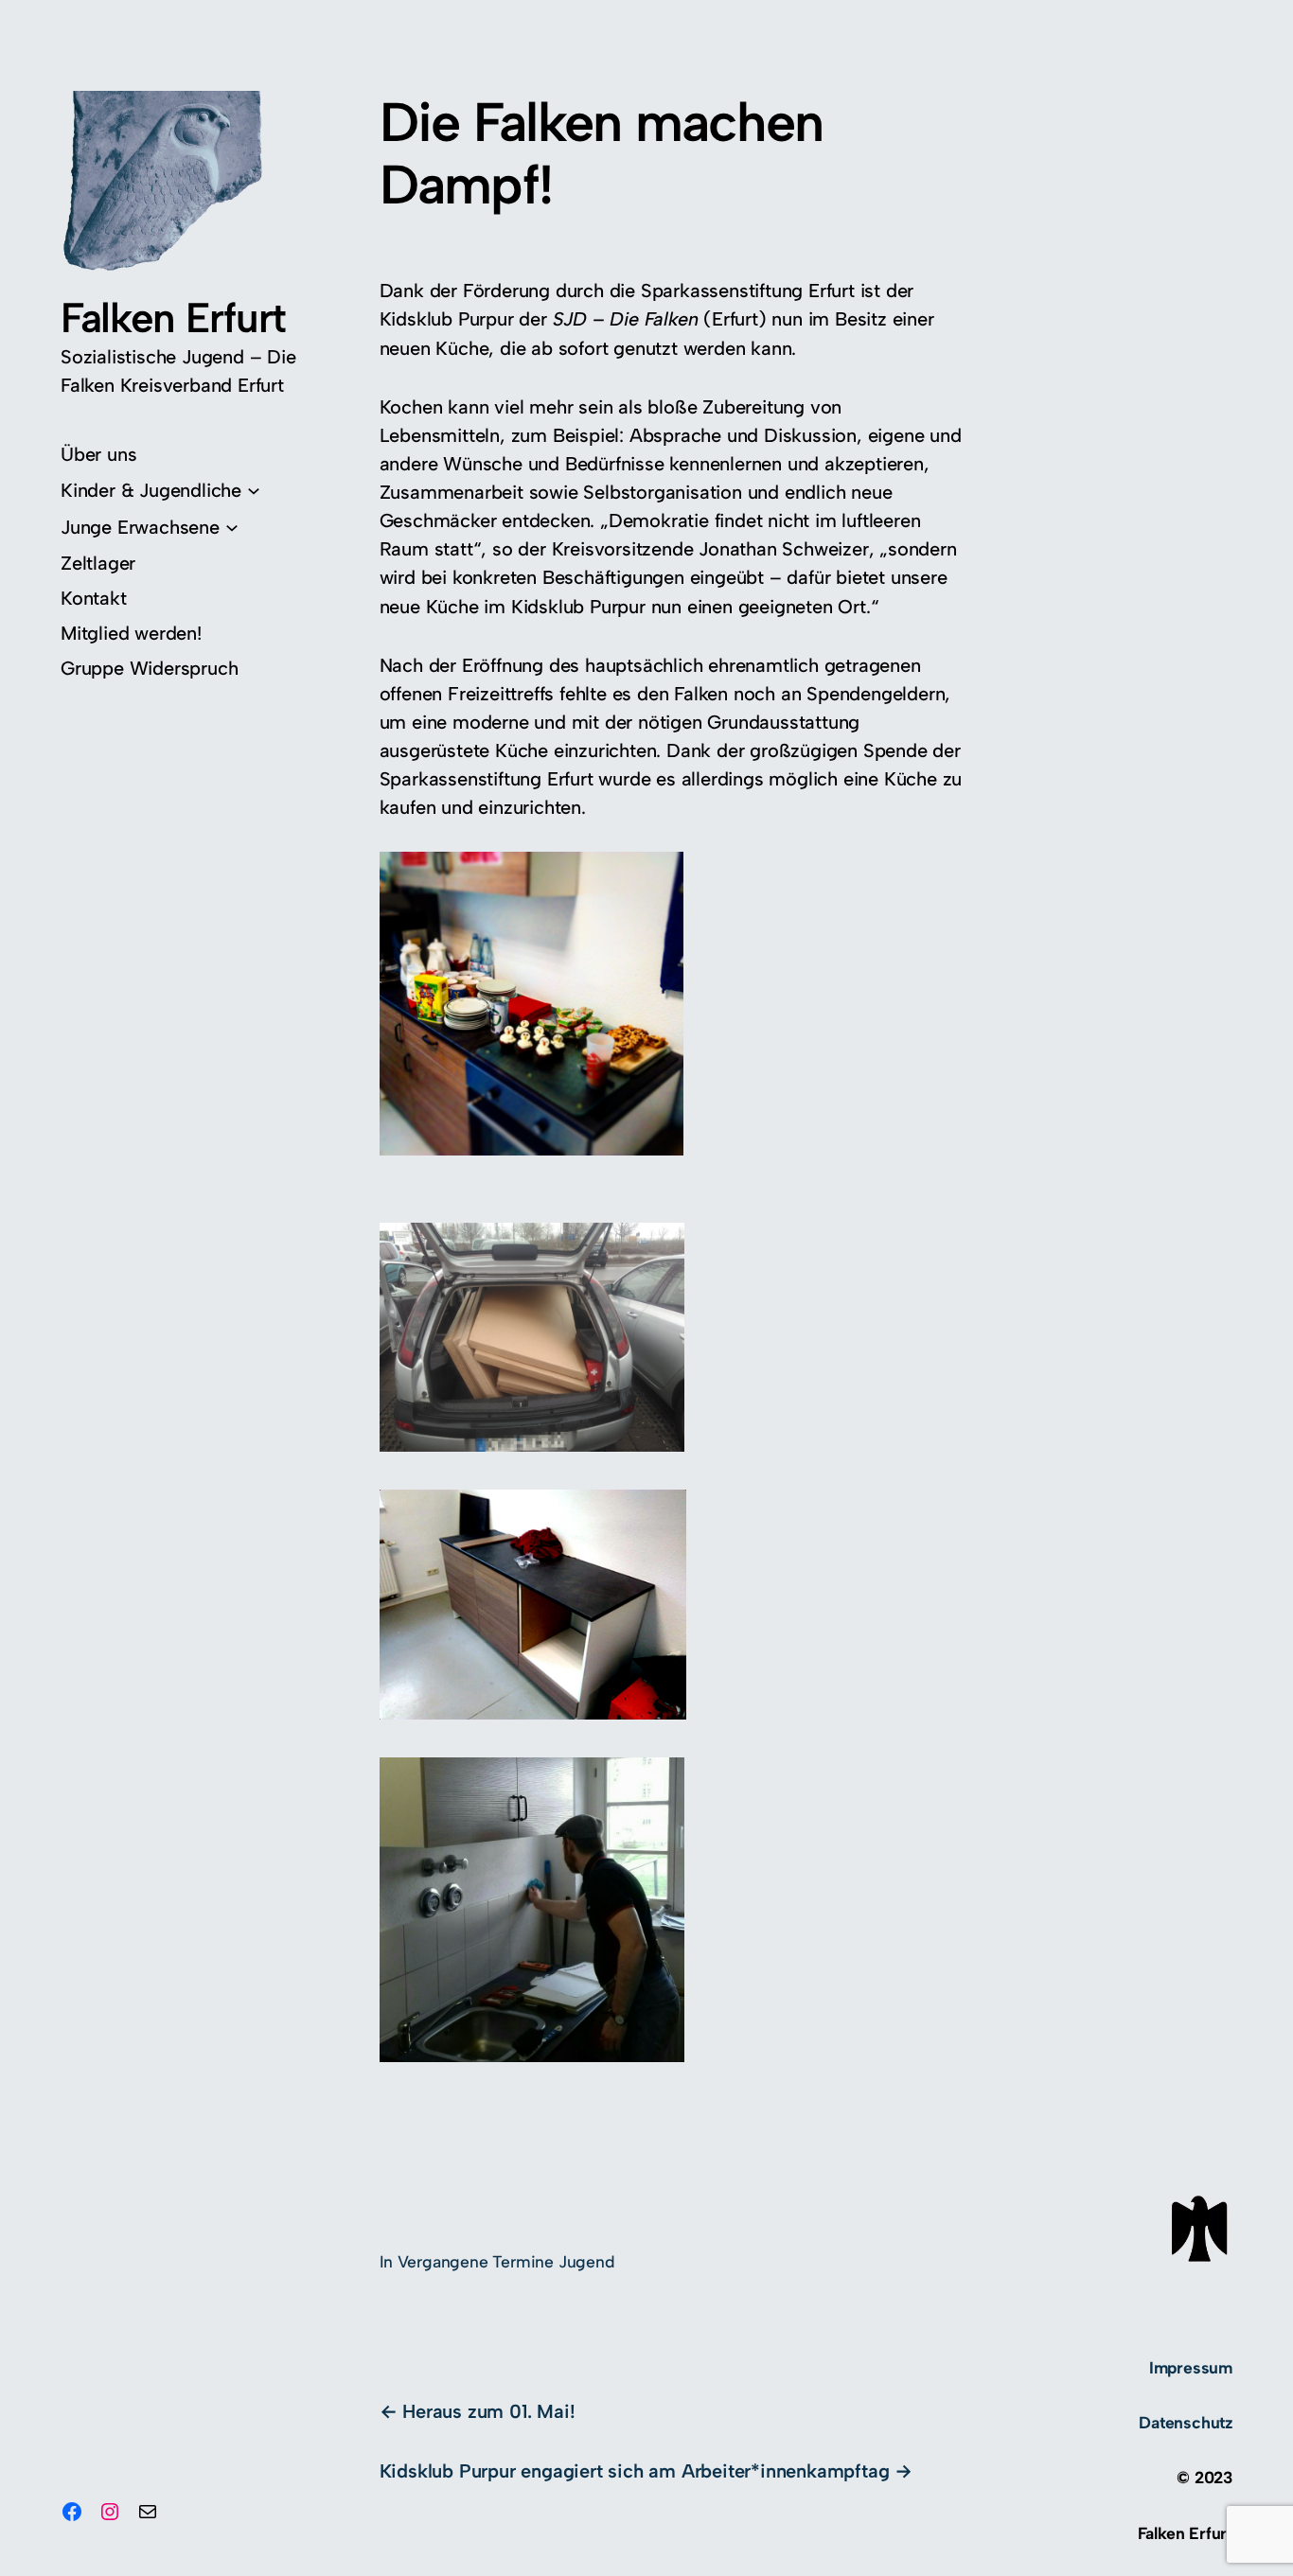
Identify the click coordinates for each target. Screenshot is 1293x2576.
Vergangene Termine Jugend (506, 2261)
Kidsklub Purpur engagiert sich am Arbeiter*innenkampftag (635, 2471)
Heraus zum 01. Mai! (488, 2411)
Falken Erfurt (173, 318)
